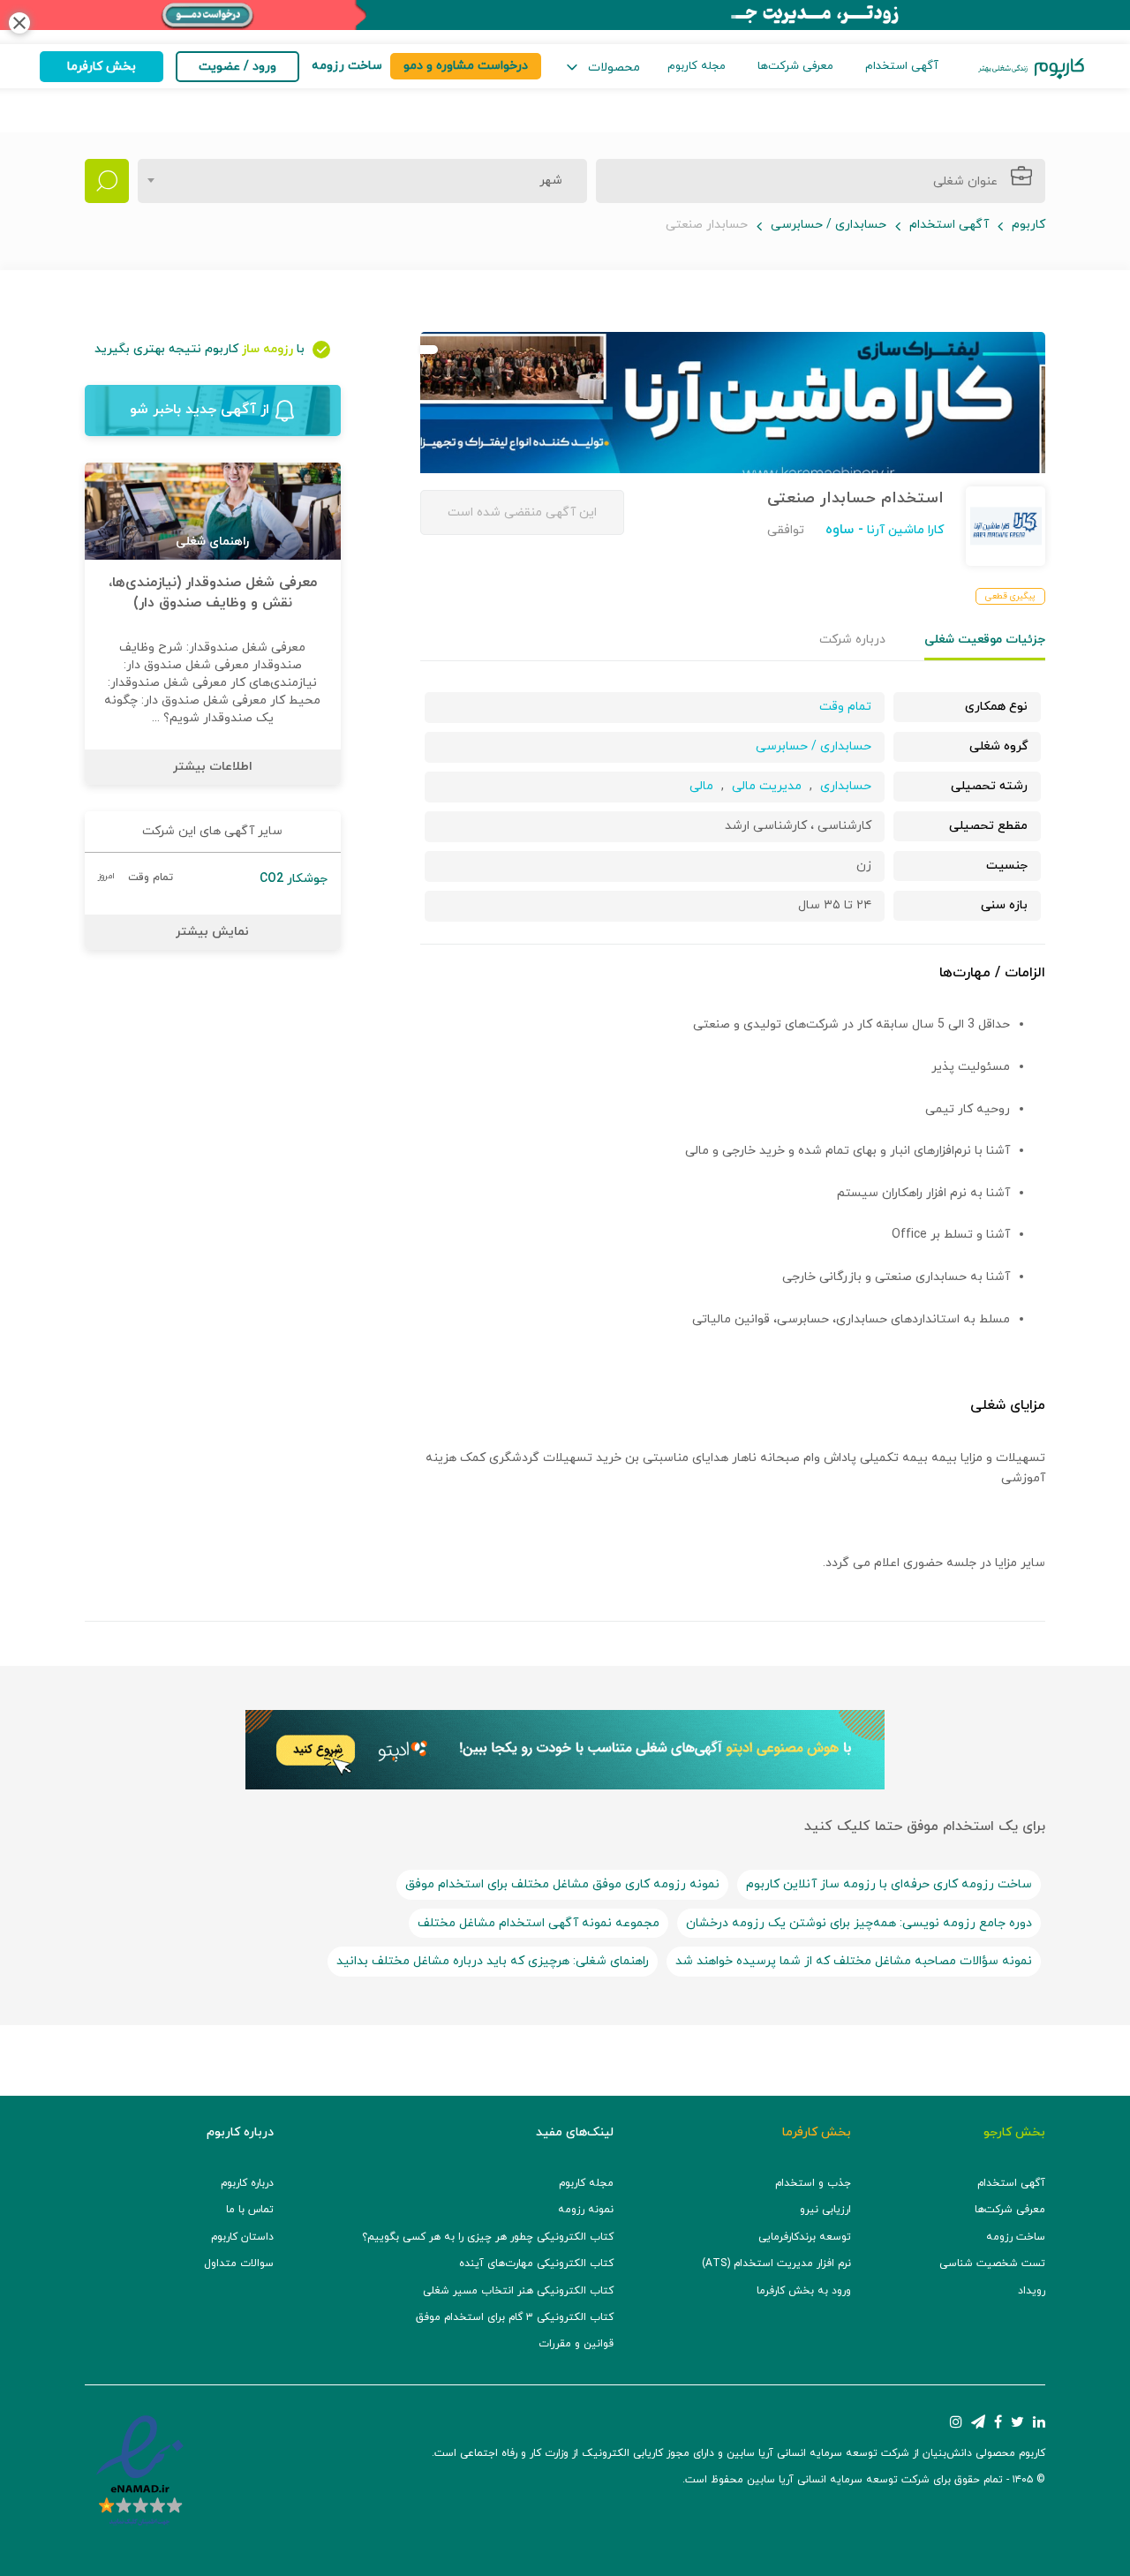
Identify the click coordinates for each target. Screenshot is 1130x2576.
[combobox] (362, 181)
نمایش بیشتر (212, 932)
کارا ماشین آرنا (904, 530)
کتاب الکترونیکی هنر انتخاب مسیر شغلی (518, 2291)
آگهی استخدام (902, 66)
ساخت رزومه (1016, 2237)
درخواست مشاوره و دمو (466, 66)
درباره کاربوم (247, 2183)
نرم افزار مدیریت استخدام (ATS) (776, 2263)
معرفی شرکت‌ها (795, 66)
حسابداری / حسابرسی (829, 225)
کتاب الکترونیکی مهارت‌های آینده (536, 2263)
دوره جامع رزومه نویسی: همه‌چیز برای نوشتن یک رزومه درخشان (859, 1923)
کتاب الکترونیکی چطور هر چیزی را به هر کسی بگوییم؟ (488, 2237)
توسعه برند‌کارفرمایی (805, 2237)
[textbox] (546, 181)
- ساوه (844, 530)
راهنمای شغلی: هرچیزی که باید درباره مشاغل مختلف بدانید (493, 1961)
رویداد (1032, 2291)
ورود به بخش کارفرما (804, 2291)
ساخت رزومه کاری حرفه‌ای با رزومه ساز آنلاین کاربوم (889, 1884)
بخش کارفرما (102, 67)
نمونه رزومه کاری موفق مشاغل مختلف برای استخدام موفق (562, 1884)
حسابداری (846, 786)
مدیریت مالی (767, 786)
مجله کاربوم (697, 66)
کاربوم (1028, 225)
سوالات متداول (239, 2263)
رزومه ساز (267, 349)
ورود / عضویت (237, 67)
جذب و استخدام (813, 2183)
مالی (701, 786)
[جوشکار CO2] (213, 879)
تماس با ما (250, 2210)
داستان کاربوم (242, 2237)
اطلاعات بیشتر (213, 767)
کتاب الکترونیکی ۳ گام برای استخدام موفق (515, 2317)
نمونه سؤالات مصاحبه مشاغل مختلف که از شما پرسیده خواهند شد (854, 1961)
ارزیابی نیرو (825, 2210)
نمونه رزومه (586, 2210)
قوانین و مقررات (576, 2344)
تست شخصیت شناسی (992, 2263)
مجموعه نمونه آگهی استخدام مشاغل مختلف (539, 1923)
